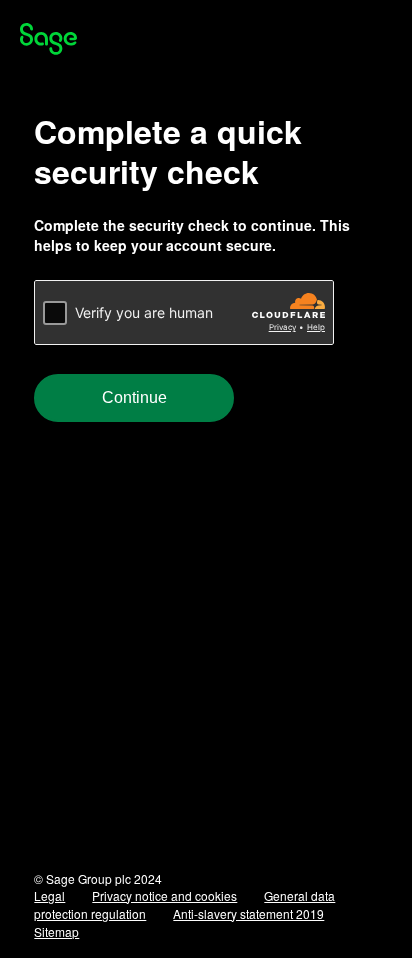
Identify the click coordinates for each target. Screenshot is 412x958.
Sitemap (56, 931)
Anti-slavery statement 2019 (248, 913)
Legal (49, 895)
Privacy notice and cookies (164, 895)
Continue (134, 397)
